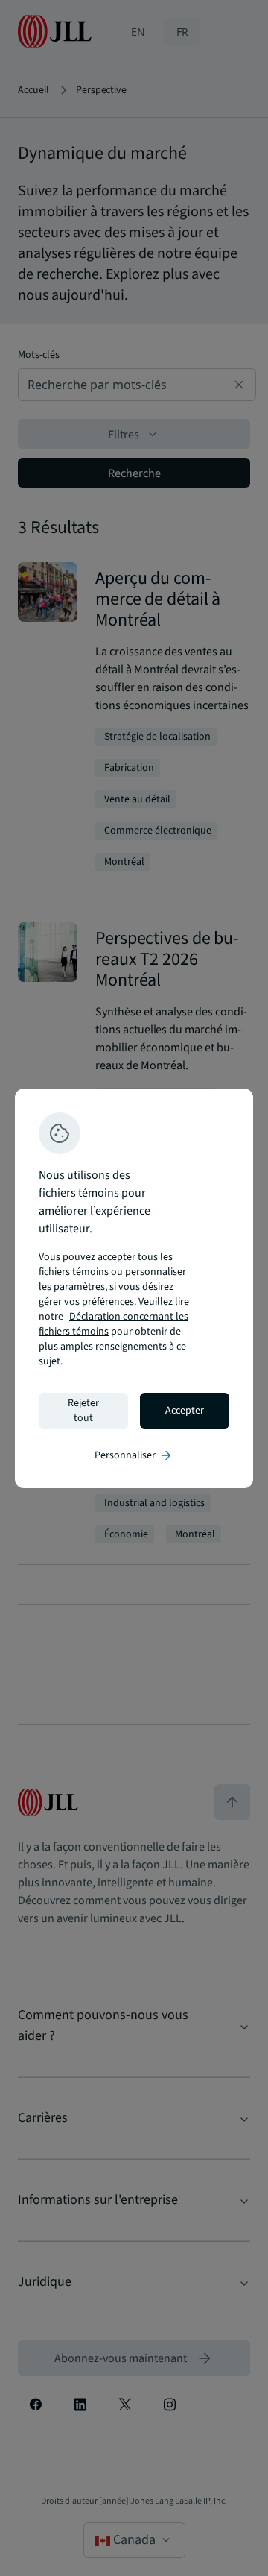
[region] (134, 1288)
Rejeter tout (83, 1411)
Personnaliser (134, 1455)
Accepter (185, 1411)
